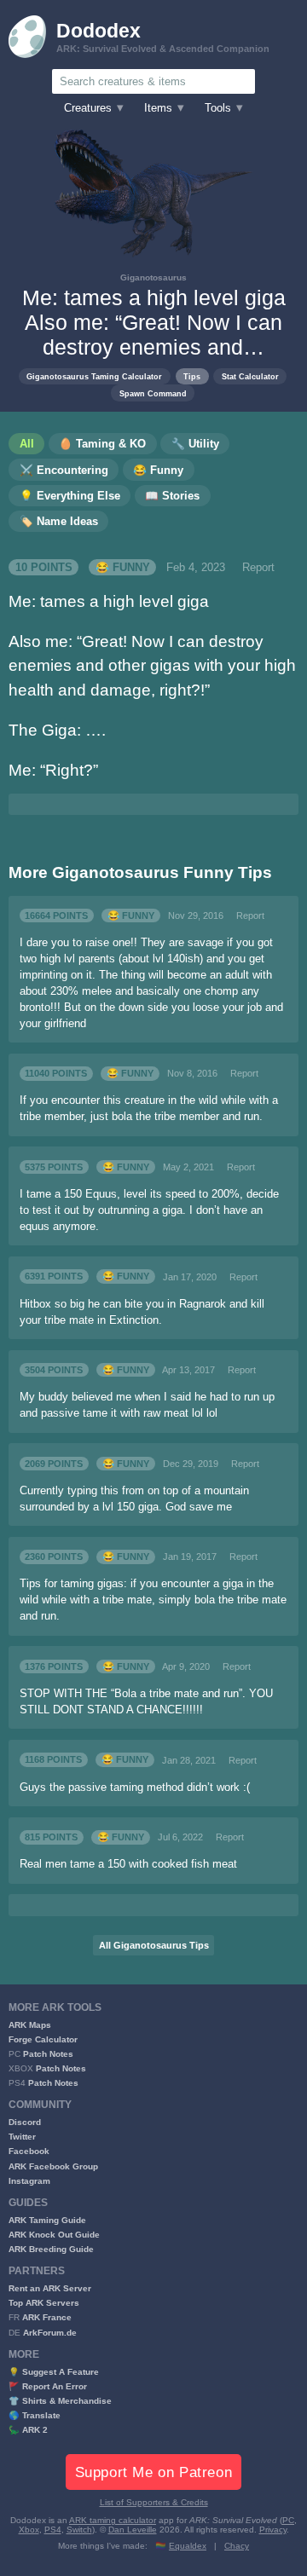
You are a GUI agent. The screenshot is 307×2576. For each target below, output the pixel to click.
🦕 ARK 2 (28, 2430)
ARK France (47, 2317)
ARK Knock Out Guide (54, 2235)
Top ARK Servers (44, 2303)
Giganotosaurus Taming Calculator (94, 376)
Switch (79, 2530)
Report (258, 568)
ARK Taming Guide (47, 2220)
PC (288, 2520)
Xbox (29, 2530)
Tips (192, 376)
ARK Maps (30, 2025)
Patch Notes (48, 2054)
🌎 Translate (35, 2415)
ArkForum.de (50, 2333)
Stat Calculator (250, 376)
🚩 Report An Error (48, 2386)
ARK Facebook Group (53, 2166)
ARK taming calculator (113, 2520)
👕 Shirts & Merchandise (60, 2401)
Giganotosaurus (153, 277)
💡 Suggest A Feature (54, 2372)
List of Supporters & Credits (154, 2502)
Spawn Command (153, 393)
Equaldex (188, 2546)
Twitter (22, 2137)
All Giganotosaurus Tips (154, 1945)
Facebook (29, 2151)
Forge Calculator (43, 2039)
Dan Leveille (133, 2530)
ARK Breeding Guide (51, 2249)
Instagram (29, 2181)
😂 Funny (123, 568)
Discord (25, 2122)
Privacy (273, 2530)
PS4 (53, 2530)
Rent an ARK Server (50, 2288)
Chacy (237, 2546)
